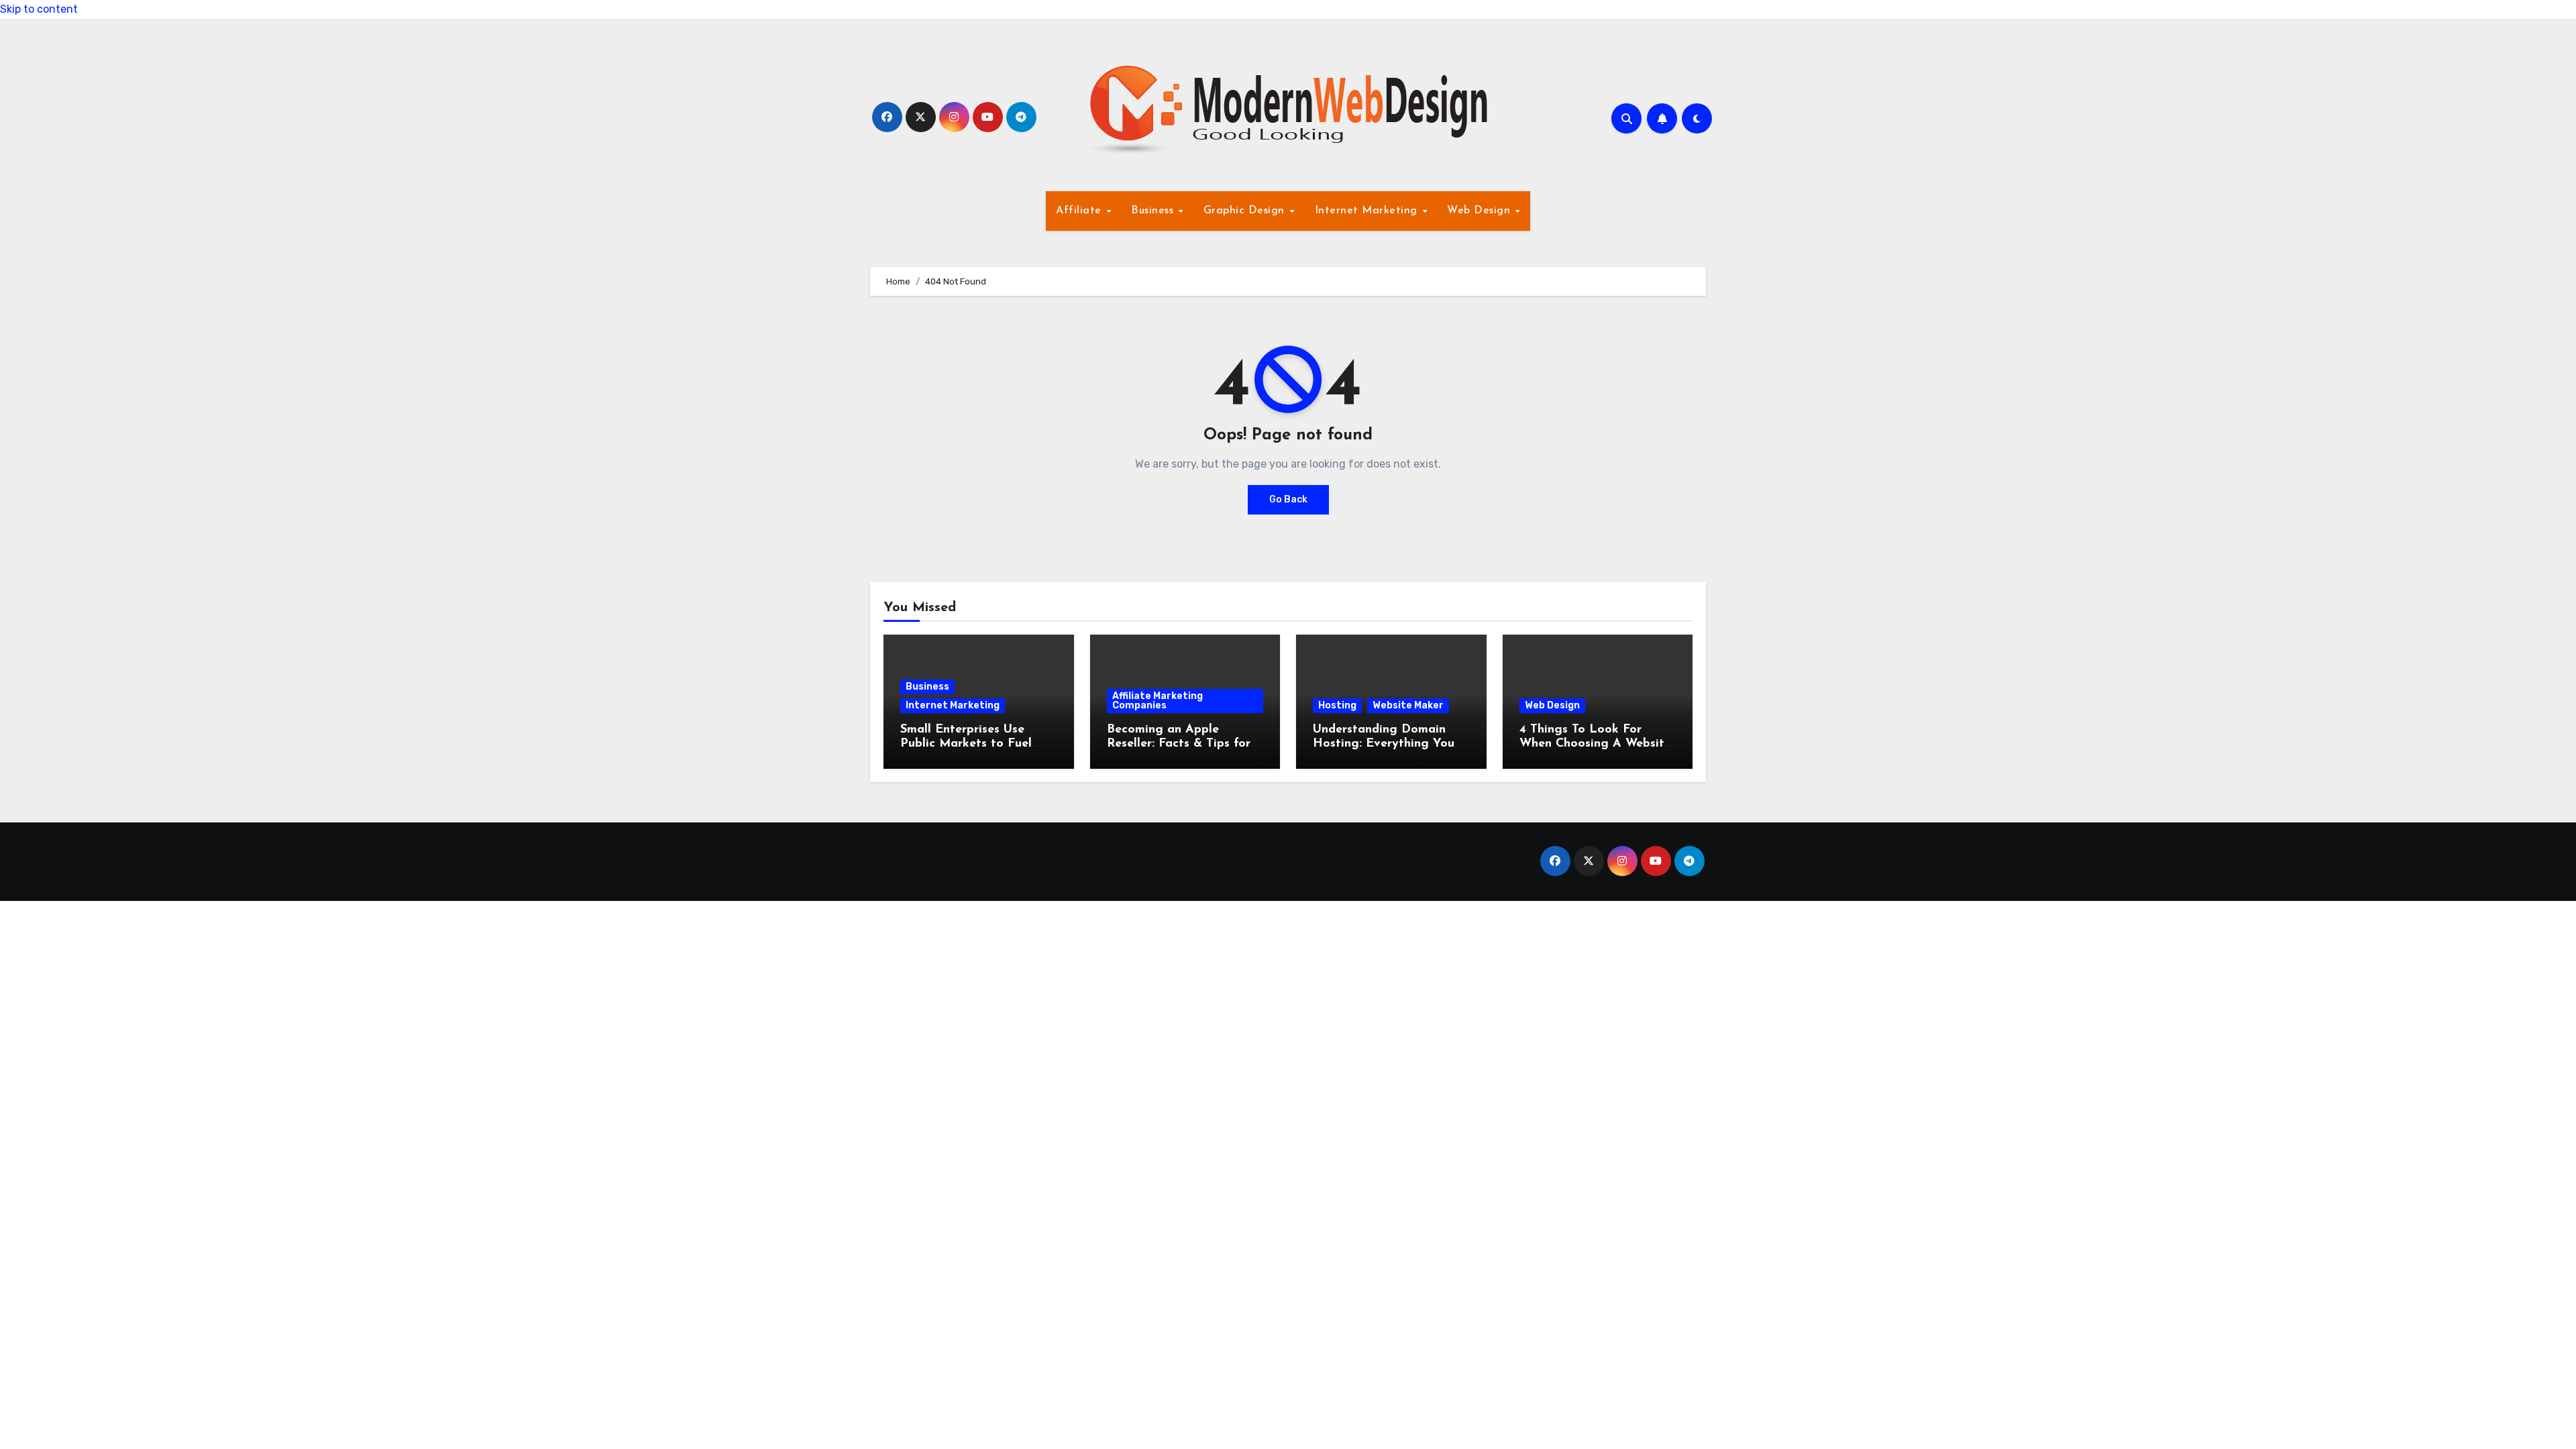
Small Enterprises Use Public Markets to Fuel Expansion (966, 744)
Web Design (1481, 211)
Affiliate (1080, 211)
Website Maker (1408, 705)
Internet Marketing (1368, 211)
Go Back (1288, 499)
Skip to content (39, 9)
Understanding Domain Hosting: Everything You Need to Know (1384, 744)
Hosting (1337, 705)
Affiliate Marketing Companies (1158, 701)
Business (1154, 211)
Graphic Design (1246, 211)
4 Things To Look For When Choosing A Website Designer (1595, 744)
